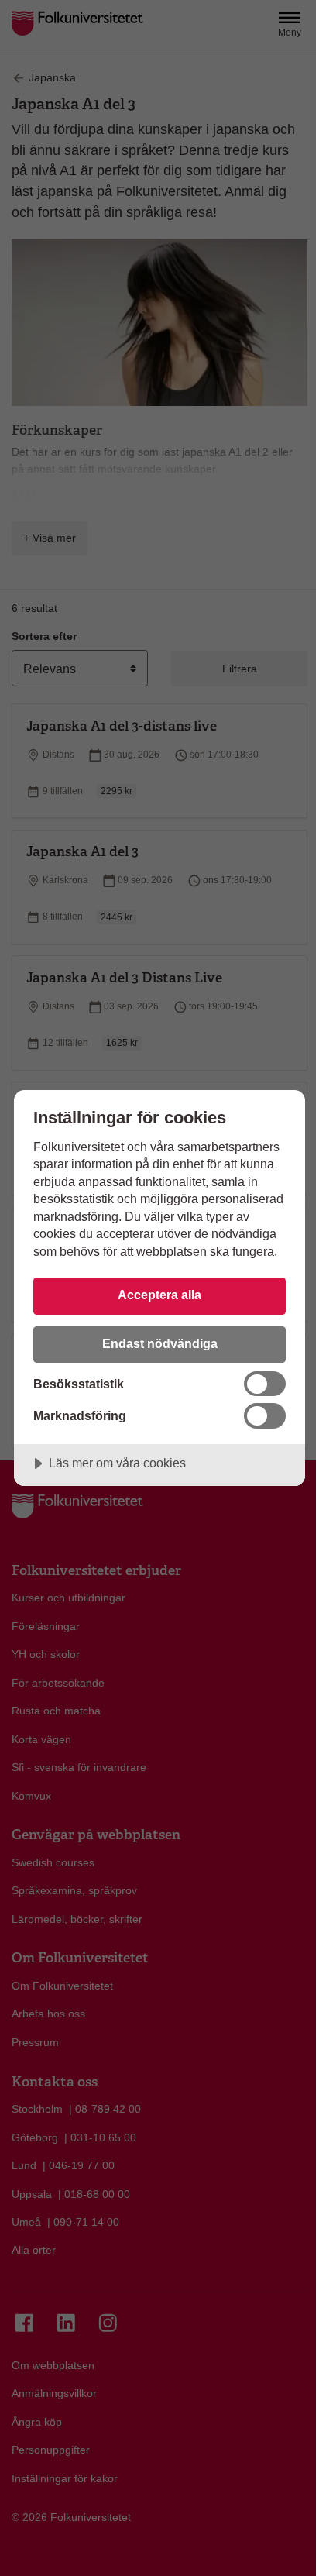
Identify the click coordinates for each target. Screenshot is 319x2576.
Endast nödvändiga (160, 1343)
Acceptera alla (159, 1295)
